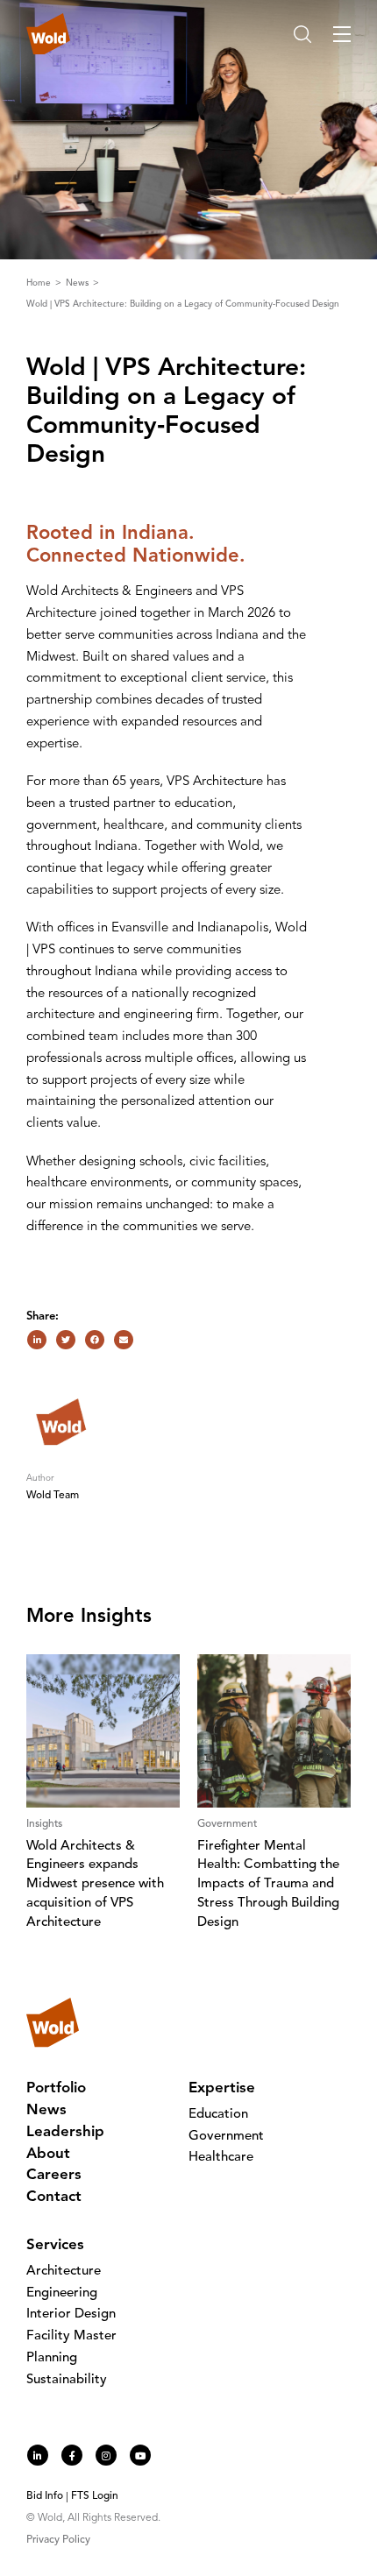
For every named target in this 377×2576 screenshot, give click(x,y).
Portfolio (56, 2088)
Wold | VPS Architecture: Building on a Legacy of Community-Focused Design (183, 304)
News (78, 283)
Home (40, 283)
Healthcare (221, 2158)
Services (55, 2245)
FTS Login (95, 2496)
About (48, 2154)
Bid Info (45, 2496)
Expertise (222, 2088)
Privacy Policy (58, 2540)
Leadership (65, 2132)
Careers (54, 2175)
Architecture (64, 2272)
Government (226, 2137)
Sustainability (67, 2380)
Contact (54, 2197)
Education (218, 2115)
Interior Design (71, 2314)
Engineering (62, 2293)
